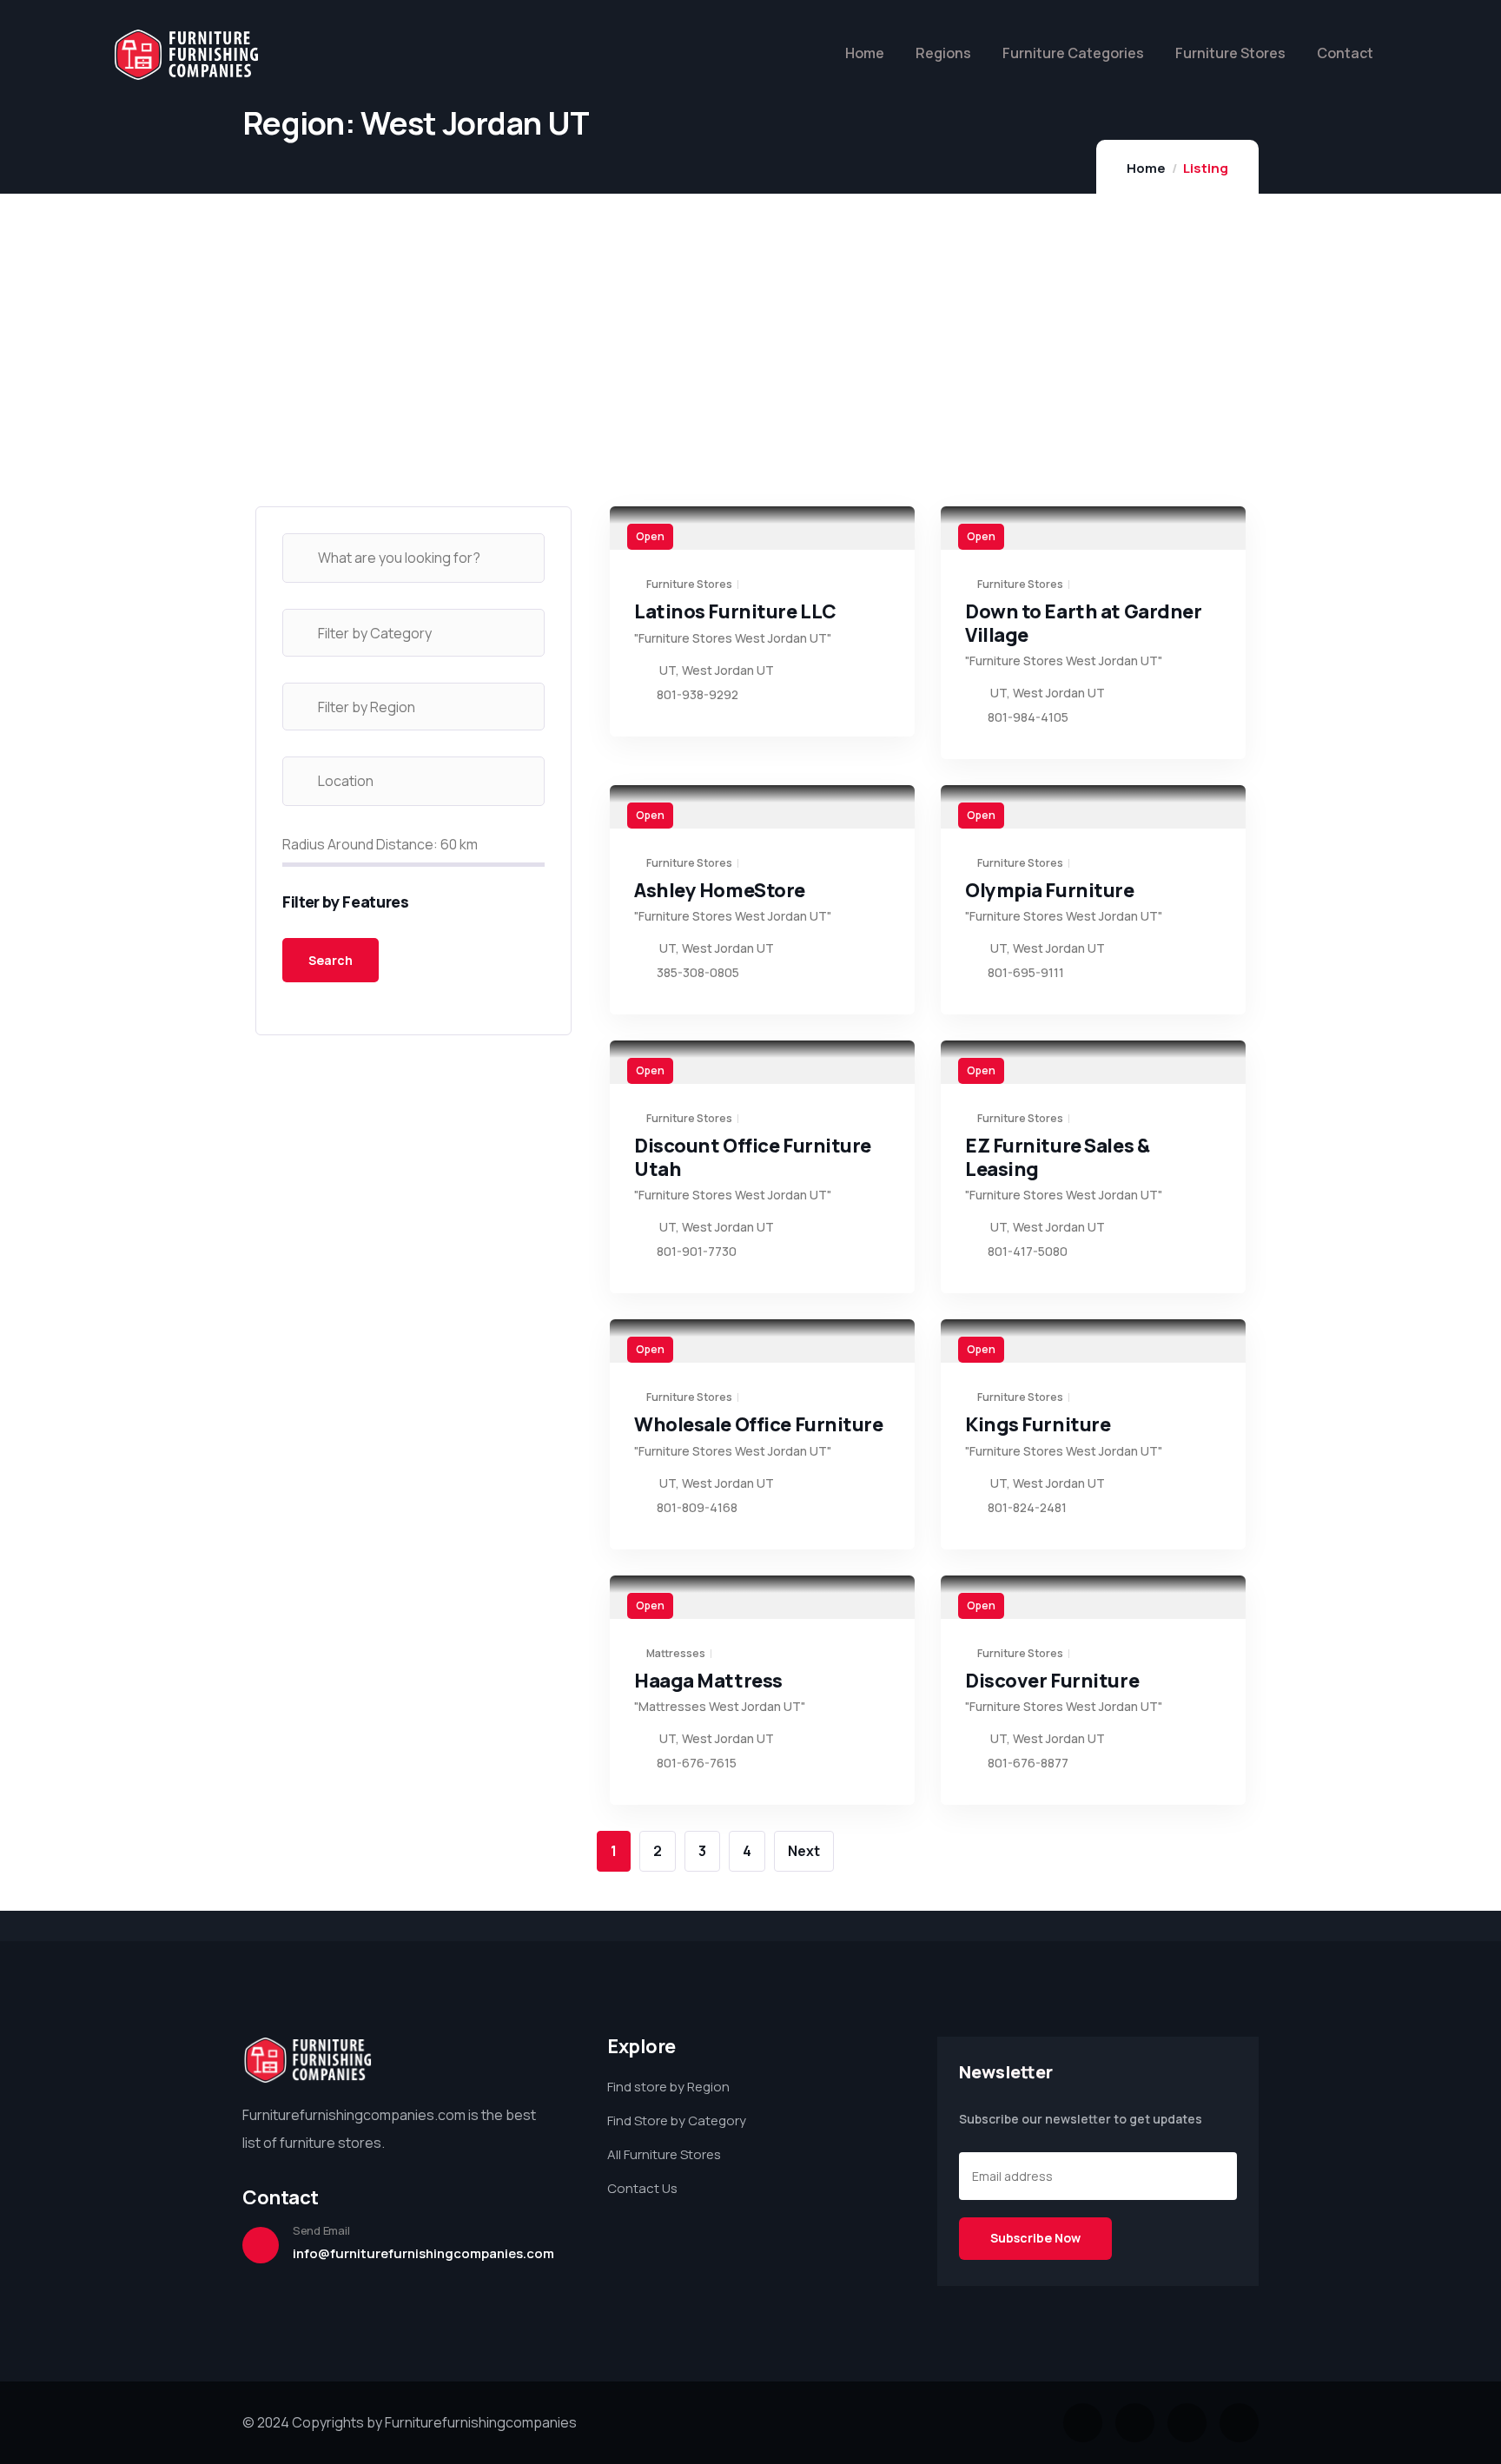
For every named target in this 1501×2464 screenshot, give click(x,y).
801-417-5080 (1028, 1251)
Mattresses (676, 1654)
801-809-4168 (697, 1507)
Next (804, 1851)
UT (668, 670)
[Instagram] (1187, 2423)
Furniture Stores (689, 585)
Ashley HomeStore (720, 890)
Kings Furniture (1038, 1424)
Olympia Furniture (1050, 890)
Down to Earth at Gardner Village (1083, 623)
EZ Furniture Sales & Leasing (1057, 1157)
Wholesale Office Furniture (759, 1424)
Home (1146, 168)
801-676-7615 (697, 1763)
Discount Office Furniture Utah (753, 1157)
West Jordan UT (728, 670)
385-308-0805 (698, 972)
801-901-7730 (697, 1251)
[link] (762, 528)
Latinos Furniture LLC (735, 611)
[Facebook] (1135, 2423)
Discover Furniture (1052, 1681)
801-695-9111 (1026, 972)
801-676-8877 (1028, 1763)
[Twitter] (1083, 2423)
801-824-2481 (1027, 1507)
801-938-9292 (698, 694)
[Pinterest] (1239, 2423)
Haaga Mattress (708, 1681)
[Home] (186, 55)
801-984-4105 (1028, 717)
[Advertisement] (413, 385)
